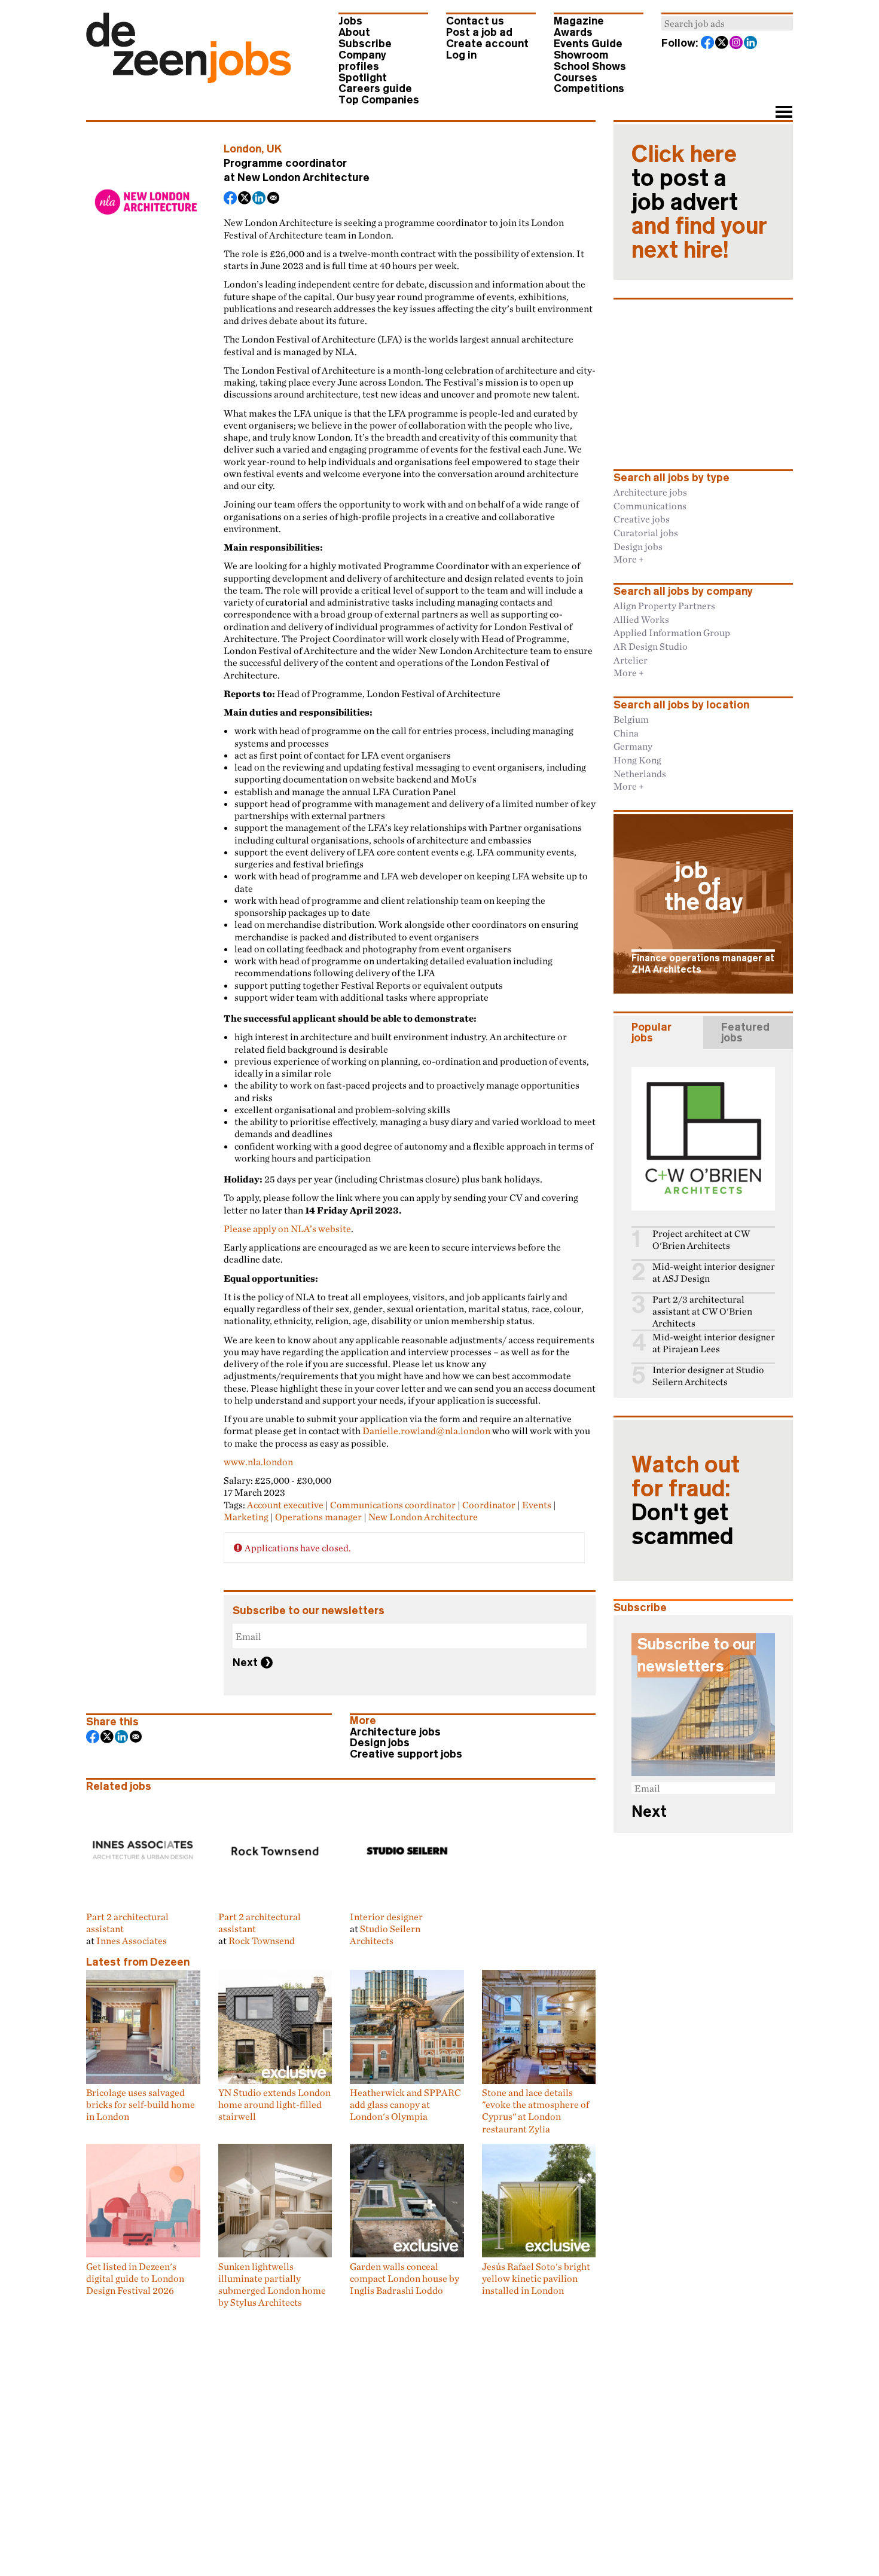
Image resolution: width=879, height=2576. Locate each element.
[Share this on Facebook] (231, 199)
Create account (487, 44)
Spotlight (363, 78)
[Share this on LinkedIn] (260, 199)
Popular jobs (651, 1032)
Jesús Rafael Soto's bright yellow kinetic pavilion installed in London (536, 2278)
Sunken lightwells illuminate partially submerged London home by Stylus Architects (272, 2284)
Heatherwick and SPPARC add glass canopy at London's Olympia (405, 2105)
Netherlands (640, 774)
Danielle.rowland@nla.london (426, 1431)
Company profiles (362, 61)
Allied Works (641, 619)
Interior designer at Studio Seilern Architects (708, 1376)
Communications (650, 506)
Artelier (631, 660)
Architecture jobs (395, 1732)
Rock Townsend (262, 1941)
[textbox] (727, 23)
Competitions (589, 88)
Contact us (475, 21)
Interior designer (386, 1916)
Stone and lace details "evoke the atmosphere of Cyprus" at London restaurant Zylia (535, 2111)
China (626, 733)
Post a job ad (479, 32)
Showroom (581, 55)
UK (274, 149)
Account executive (285, 1505)
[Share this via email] (274, 199)
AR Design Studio (651, 646)
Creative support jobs (406, 1754)
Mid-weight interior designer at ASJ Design (714, 1272)
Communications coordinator (393, 1505)
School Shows (590, 66)
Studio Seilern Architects (385, 1935)
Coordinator (489, 1505)
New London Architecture (303, 178)
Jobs (350, 21)
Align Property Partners (664, 606)
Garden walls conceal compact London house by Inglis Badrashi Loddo (405, 2278)
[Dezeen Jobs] (189, 80)
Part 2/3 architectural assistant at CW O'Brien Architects (702, 1311)
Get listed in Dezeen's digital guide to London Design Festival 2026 (135, 2278)
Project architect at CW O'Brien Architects (701, 1240)
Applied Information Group (672, 632)
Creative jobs (642, 519)
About (354, 32)
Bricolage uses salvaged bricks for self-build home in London (141, 2105)
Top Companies (379, 100)
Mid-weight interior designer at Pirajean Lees (714, 1343)
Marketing (246, 1517)
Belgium (631, 719)
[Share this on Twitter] (245, 199)
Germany (633, 746)
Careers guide (375, 88)
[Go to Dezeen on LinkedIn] (751, 44)
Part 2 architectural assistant (127, 1923)
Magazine (579, 21)
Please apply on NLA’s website (287, 1229)
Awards (573, 32)
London (242, 149)
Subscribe (365, 44)
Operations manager (318, 1517)
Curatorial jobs (646, 533)
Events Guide (588, 44)
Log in (461, 55)
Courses (576, 78)
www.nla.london (258, 1462)
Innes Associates (132, 1941)
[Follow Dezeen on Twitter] (722, 44)
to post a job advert (699, 202)
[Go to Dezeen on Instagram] (737, 44)
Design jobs (380, 1743)
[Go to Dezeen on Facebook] (708, 44)
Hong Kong (637, 760)
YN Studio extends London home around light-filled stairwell (274, 2105)
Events (537, 1505)
